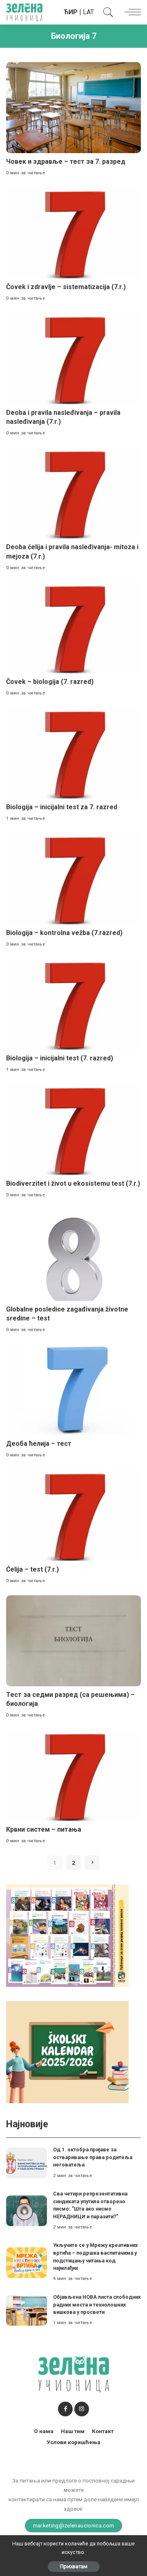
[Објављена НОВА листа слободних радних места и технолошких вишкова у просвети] (27, 2310)
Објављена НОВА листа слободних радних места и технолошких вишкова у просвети (97, 2304)
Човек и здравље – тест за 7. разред (66, 161)
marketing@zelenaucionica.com (74, 2525)
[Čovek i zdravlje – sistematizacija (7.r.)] (73, 233)
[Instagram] (82, 2409)
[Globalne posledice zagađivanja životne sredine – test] (73, 1255)
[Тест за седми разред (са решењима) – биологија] (73, 1641)
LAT (88, 12)
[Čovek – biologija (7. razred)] (73, 628)
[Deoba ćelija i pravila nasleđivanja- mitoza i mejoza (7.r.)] (73, 493)
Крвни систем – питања (44, 1829)
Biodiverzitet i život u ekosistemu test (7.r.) (73, 1183)
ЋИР (71, 12)
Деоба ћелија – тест (39, 1444)
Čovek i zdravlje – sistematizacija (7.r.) (66, 287)
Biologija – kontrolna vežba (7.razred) (64, 933)
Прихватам (74, 2566)
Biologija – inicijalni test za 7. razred (62, 807)
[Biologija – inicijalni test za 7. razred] (73, 753)
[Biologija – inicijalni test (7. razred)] (73, 1004)
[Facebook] (65, 2409)
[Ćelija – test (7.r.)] (73, 1515)
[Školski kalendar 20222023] (67, 2052)
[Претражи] (106, 12)
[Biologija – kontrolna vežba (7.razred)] (73, 879)
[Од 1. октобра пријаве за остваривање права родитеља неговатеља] (27, 2163)
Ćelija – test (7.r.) (32, 1569)
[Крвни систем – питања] (73, 1776)
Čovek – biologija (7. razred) (50, 682)
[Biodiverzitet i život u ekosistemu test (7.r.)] (73, 1130)
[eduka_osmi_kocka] (67, 1935)
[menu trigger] (131, 12)
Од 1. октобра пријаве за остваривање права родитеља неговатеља (93, 2157)
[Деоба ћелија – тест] (73, 1390)
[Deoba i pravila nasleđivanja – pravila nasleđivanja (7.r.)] (73, 359)
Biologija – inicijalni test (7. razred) (60, 1058)
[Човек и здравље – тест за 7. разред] (73, 108)
